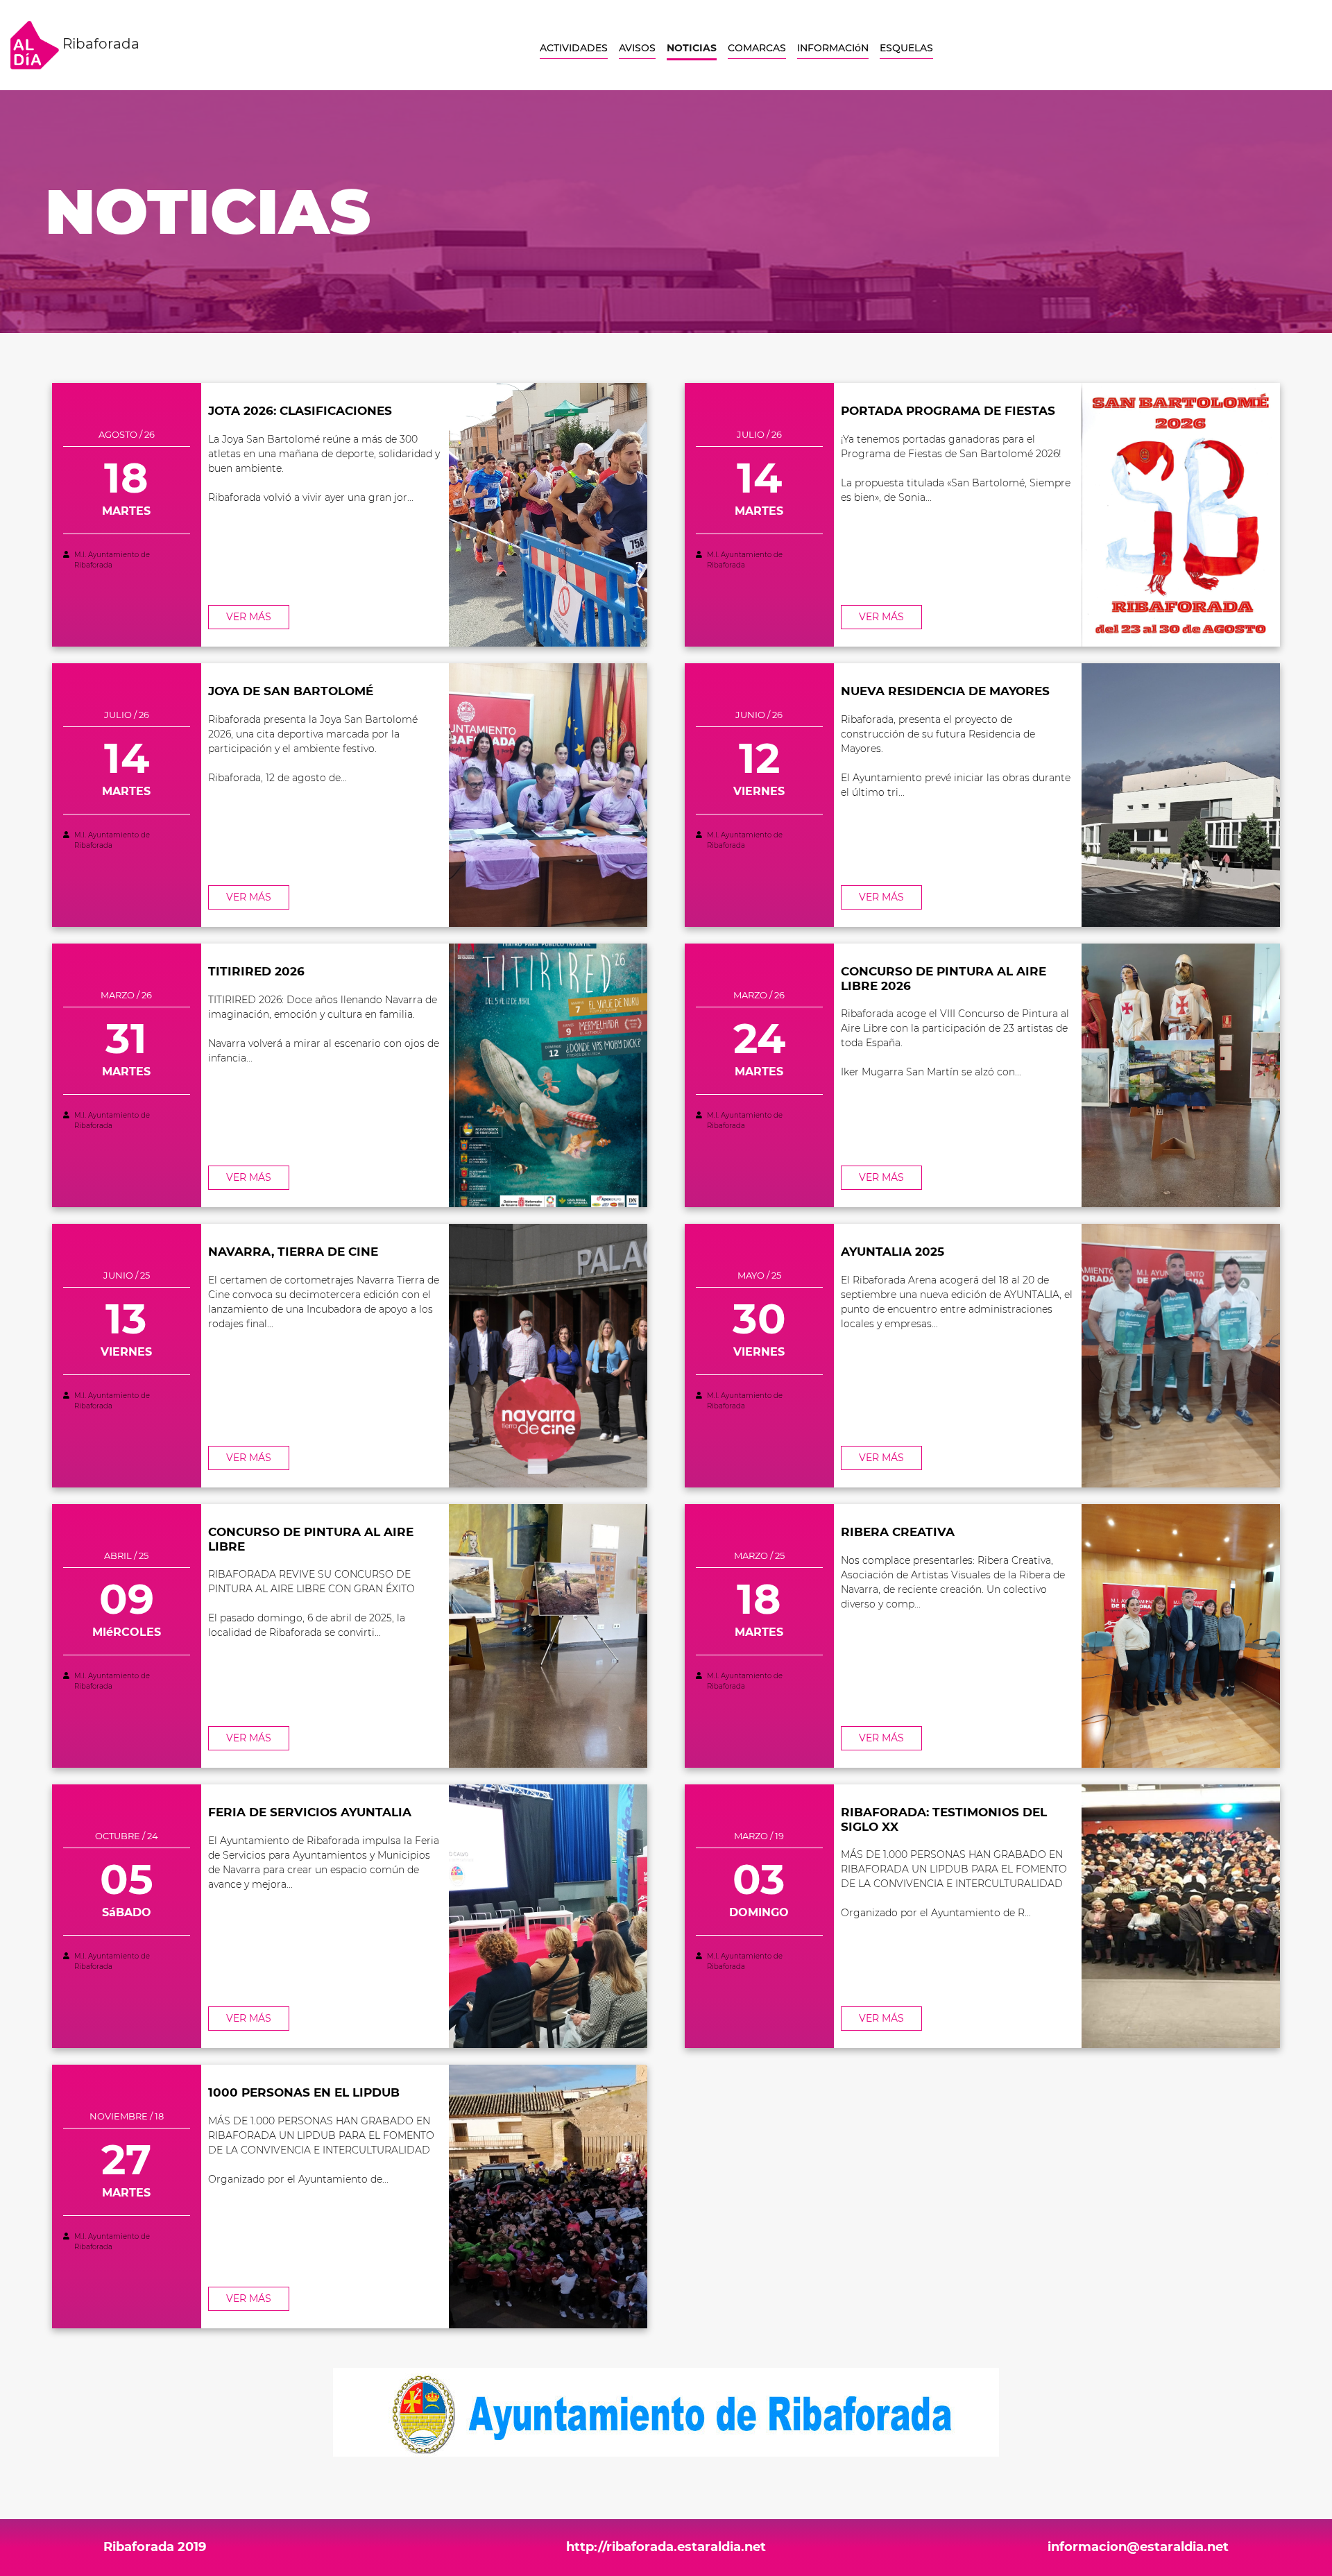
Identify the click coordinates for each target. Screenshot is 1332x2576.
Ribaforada (99, 44)
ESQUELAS (906, 48)
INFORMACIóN (833, 48)
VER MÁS (249, 617)
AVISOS (637, 48)
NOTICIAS (692, 48)
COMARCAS (757, 48)
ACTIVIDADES (574, 48)
